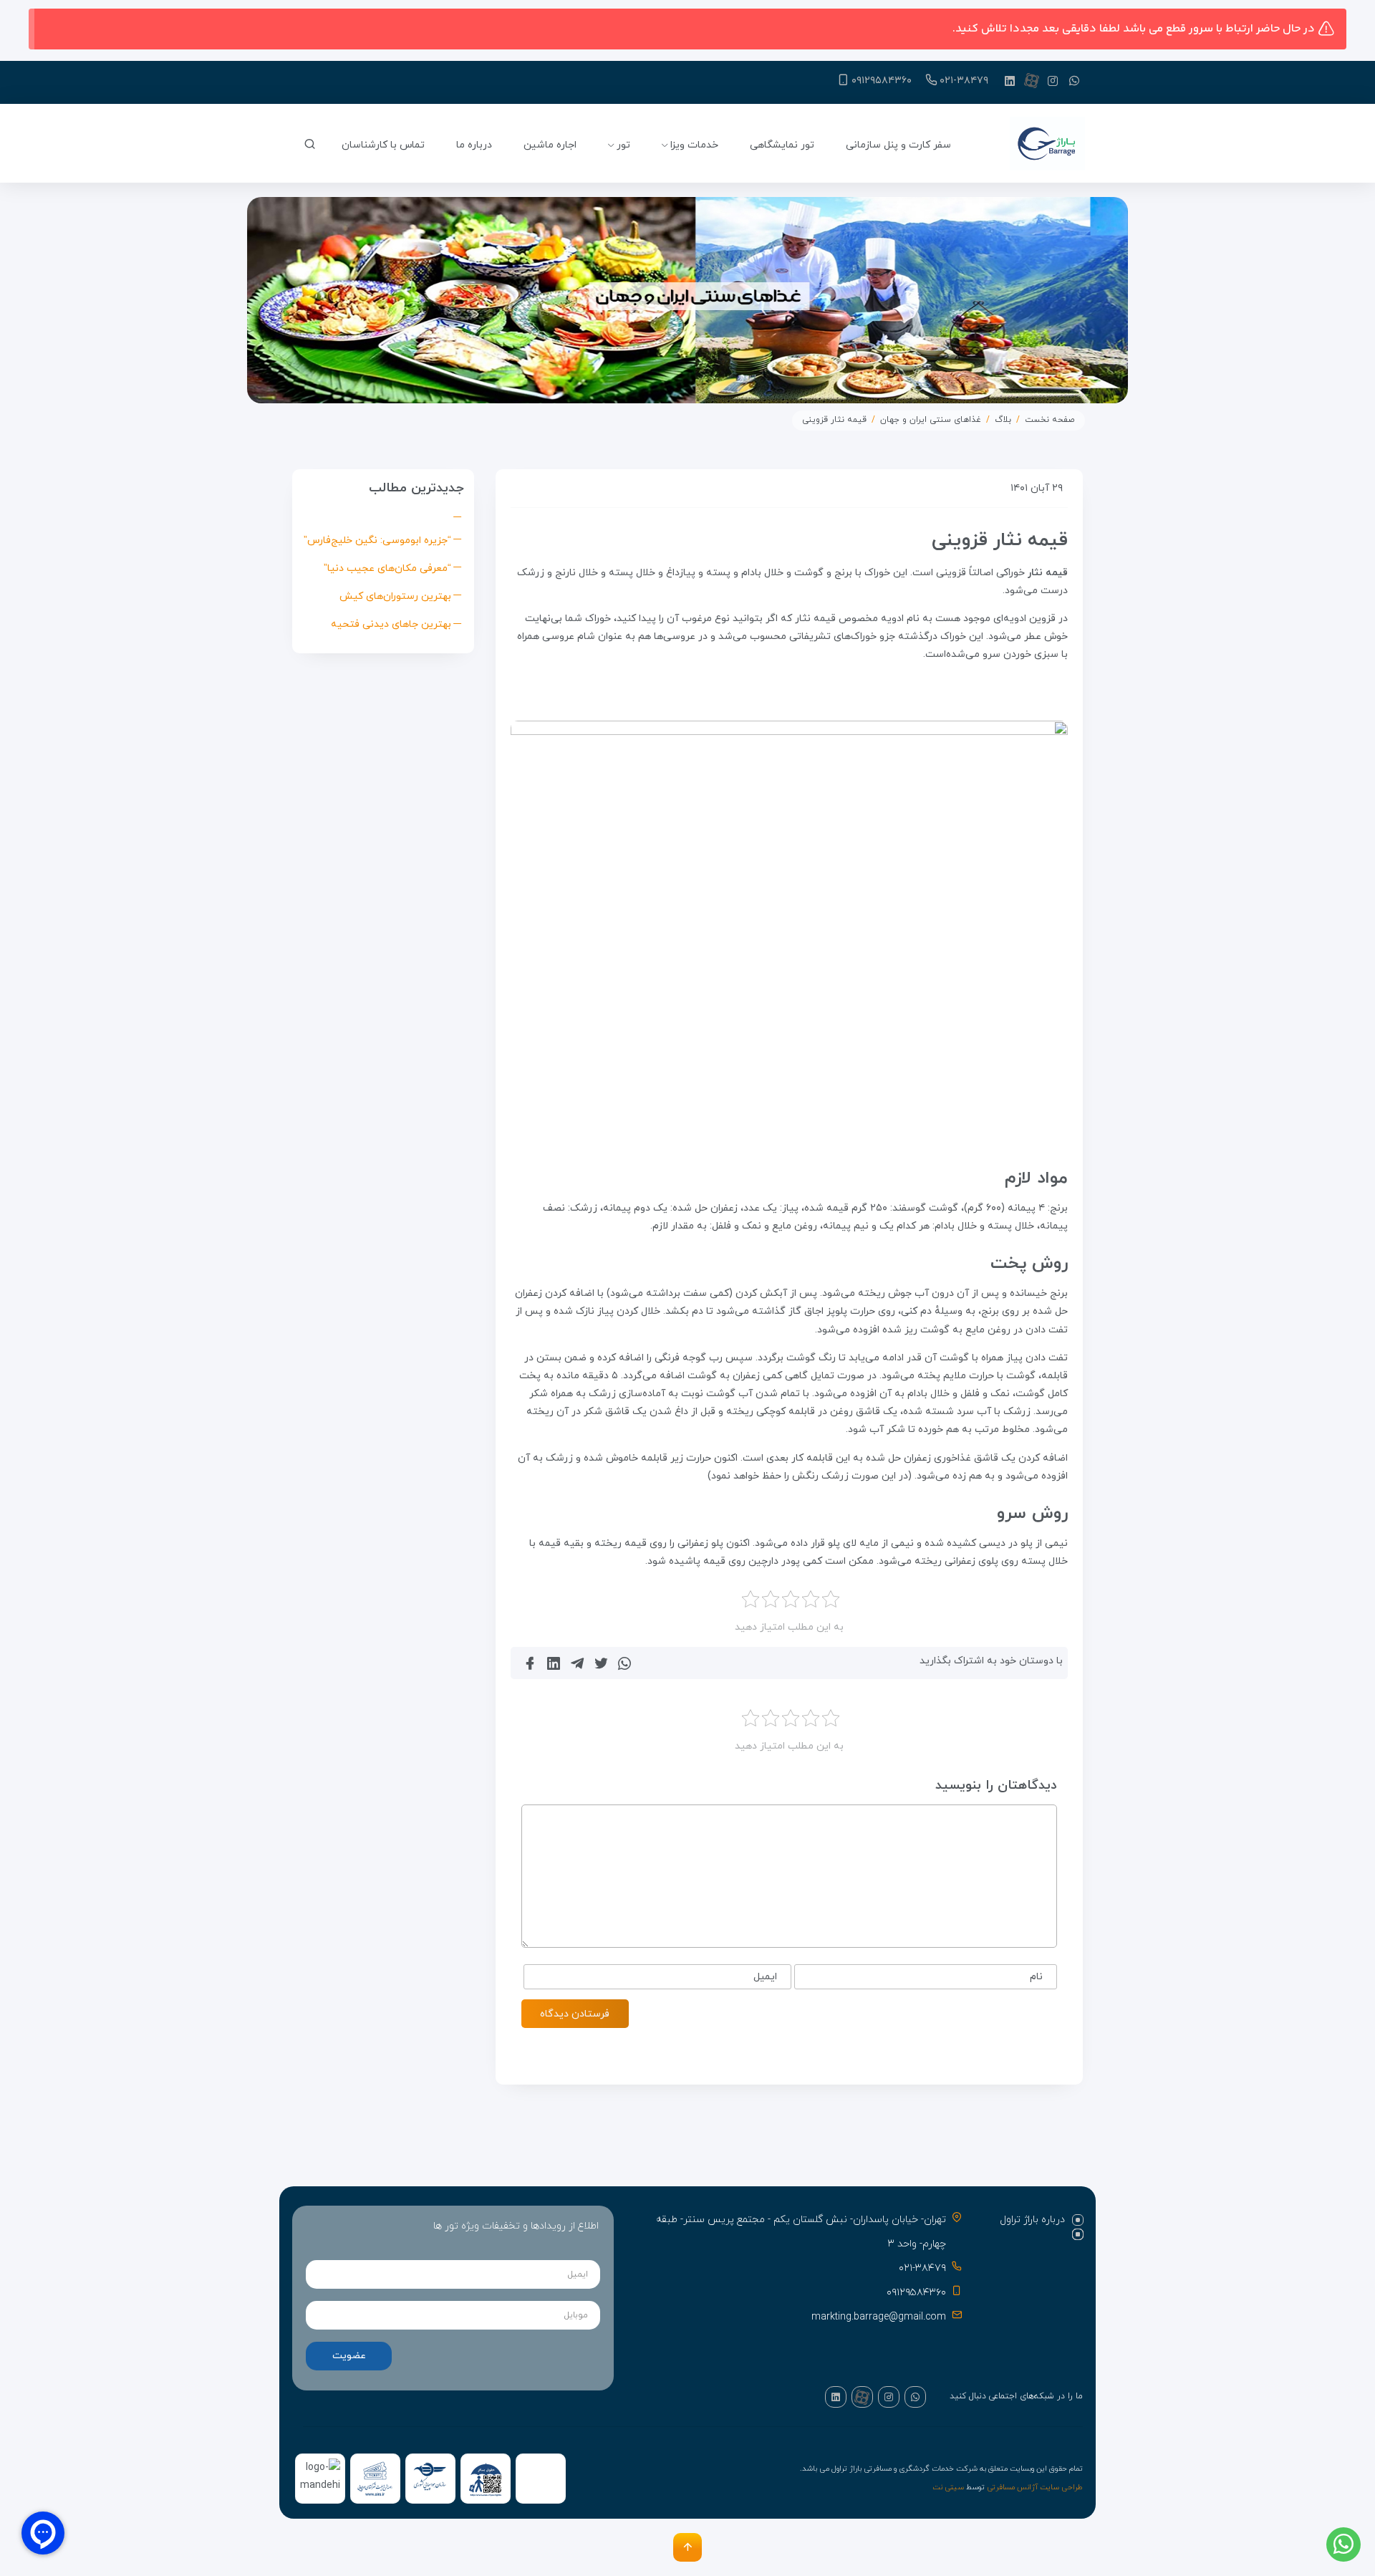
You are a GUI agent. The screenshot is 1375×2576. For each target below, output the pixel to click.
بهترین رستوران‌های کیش (395, 596)
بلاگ (1003, 420)
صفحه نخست (1050, 420)
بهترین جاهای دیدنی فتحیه (391, 624)
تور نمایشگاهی (782, 145)
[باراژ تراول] (1047, 145)
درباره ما (474, 145)
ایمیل (765, 1977)
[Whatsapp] (1074, 80)
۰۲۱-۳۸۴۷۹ (964, 81)
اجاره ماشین (550, 145)
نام (1036, 1977)
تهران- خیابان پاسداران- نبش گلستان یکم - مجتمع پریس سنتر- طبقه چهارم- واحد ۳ (801, 2232)
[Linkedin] (1010, 80)
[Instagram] (1053, 80)
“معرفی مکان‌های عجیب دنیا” (387, 568)
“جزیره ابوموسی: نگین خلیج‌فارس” (377, 540)
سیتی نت (948, 2488)
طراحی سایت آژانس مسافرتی (1035, 2488)
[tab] (1032, 2220)
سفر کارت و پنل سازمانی (898, 145)
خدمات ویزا (694, 145)
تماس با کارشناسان (383, 145)
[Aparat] (1031, 80)
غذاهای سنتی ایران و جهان (931, 420)
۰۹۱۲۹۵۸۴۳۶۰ (882, 81)
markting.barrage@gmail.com (879, 2317)
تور (623, 145)
